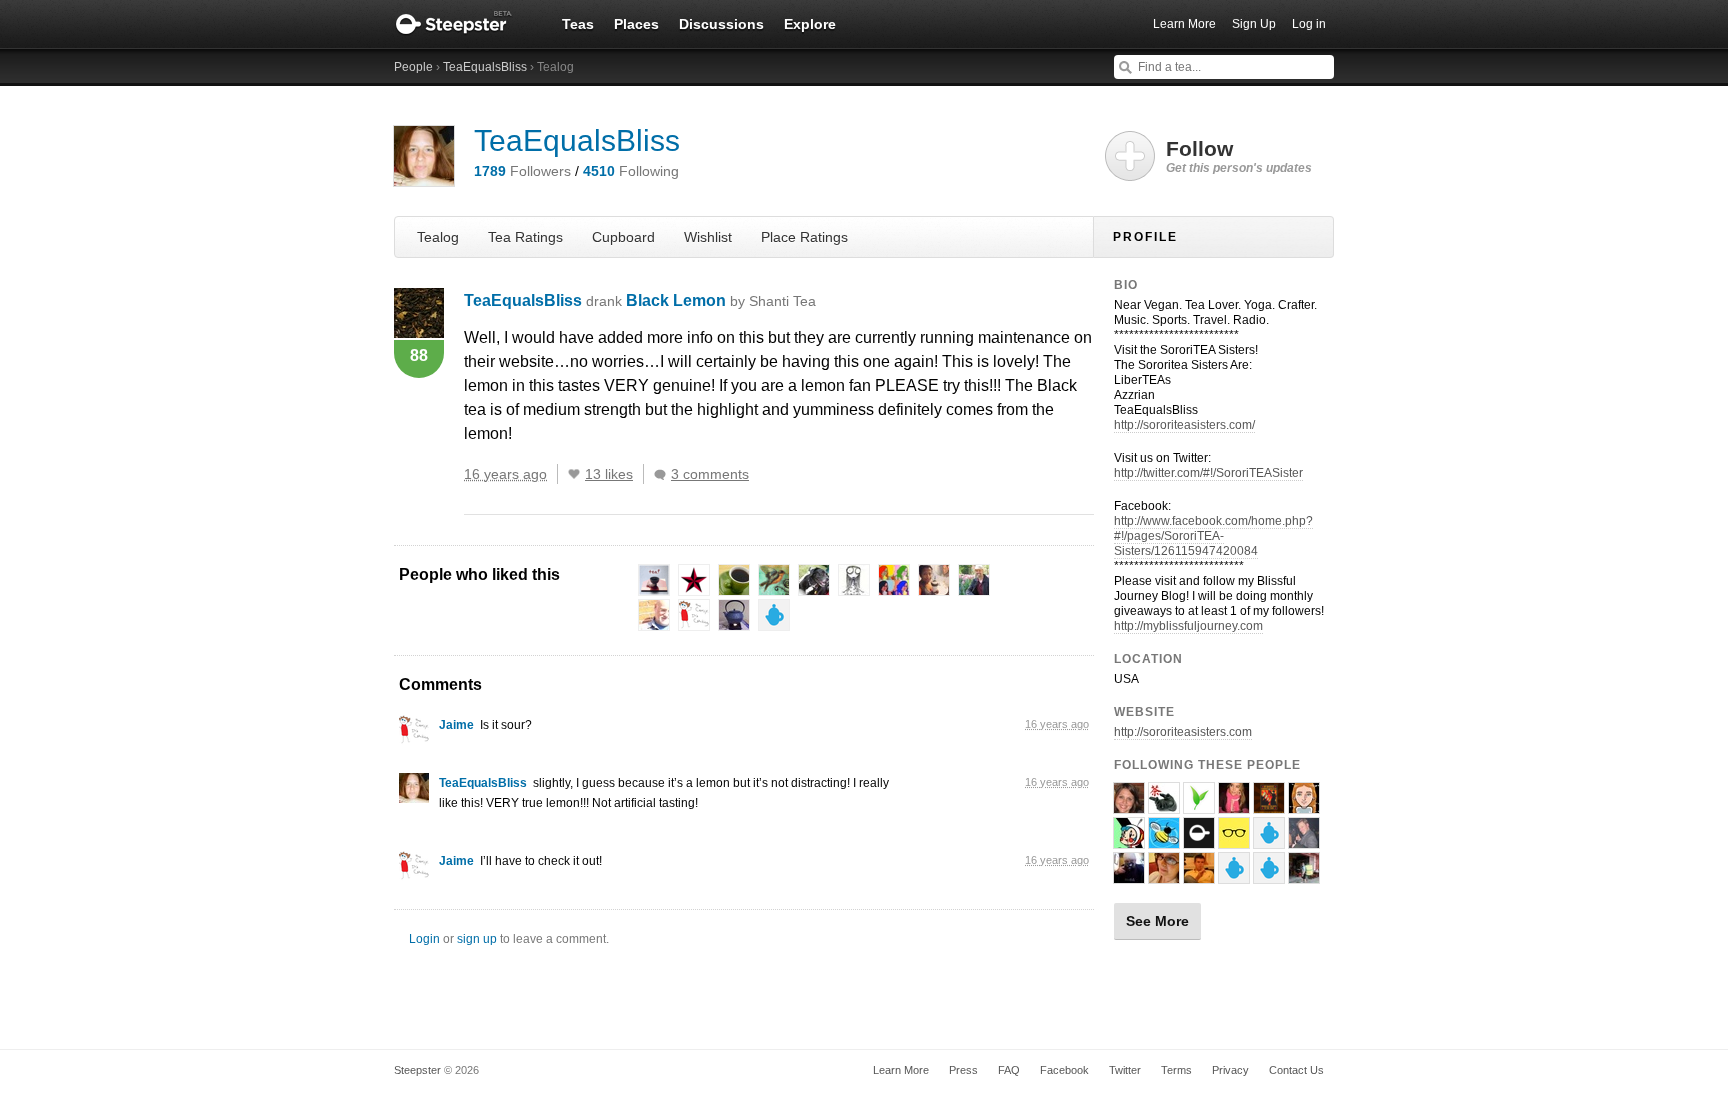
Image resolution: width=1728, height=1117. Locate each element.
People (413, 67)
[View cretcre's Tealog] (1269, 805)
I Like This (574, 474)
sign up (477, 939)
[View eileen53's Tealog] (1304, 805)
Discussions (721, 24)
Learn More (1184, 24)
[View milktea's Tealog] (1269, 840)
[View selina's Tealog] (1234, 805)
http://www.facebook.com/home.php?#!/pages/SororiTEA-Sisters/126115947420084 (1213, 536)
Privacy (1230, 1070)
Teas (578, 24)
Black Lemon (721, 300)
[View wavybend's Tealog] (1269, 875)
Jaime (456, 725)
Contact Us (1296, 1070)
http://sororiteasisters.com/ (1184, 425)
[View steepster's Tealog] (1199, 840)
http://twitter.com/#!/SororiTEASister (1208, 473)
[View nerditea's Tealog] (1199, 805)
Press (963, 1070)
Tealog (438, 237)
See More (1157, 921)
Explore (810, 24)
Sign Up (1254, 24)
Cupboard (623, 237)
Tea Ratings (525, 237)
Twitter (1125, 1070)
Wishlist (708, 237)
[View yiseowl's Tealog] (1234, 875)
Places (636, 24)
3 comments (710, 474)
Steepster (464, 24)
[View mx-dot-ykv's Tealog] (1164, 875)
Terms (1176, 1070)
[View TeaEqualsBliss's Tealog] (414, 793)
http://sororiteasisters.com (1183, 732)
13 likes (609, 474)
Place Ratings (804, 237)
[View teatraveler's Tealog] (1304, 875)
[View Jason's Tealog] (1304, 840)
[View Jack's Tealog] (1234, 840)
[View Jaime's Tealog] (414, 735)
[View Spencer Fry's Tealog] (1199, 875)
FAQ (1009, 1070)
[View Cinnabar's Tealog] (1164, 805)
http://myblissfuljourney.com (1188, 626)
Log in (1309, 24)
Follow (1239, 156)
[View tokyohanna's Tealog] (1129, 840)
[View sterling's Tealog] (1129, 875)
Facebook (1064, 1070)
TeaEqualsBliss (485, 67)
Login (424, 939)
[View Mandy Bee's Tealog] (1164, 840)
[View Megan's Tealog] (1129, 805)
